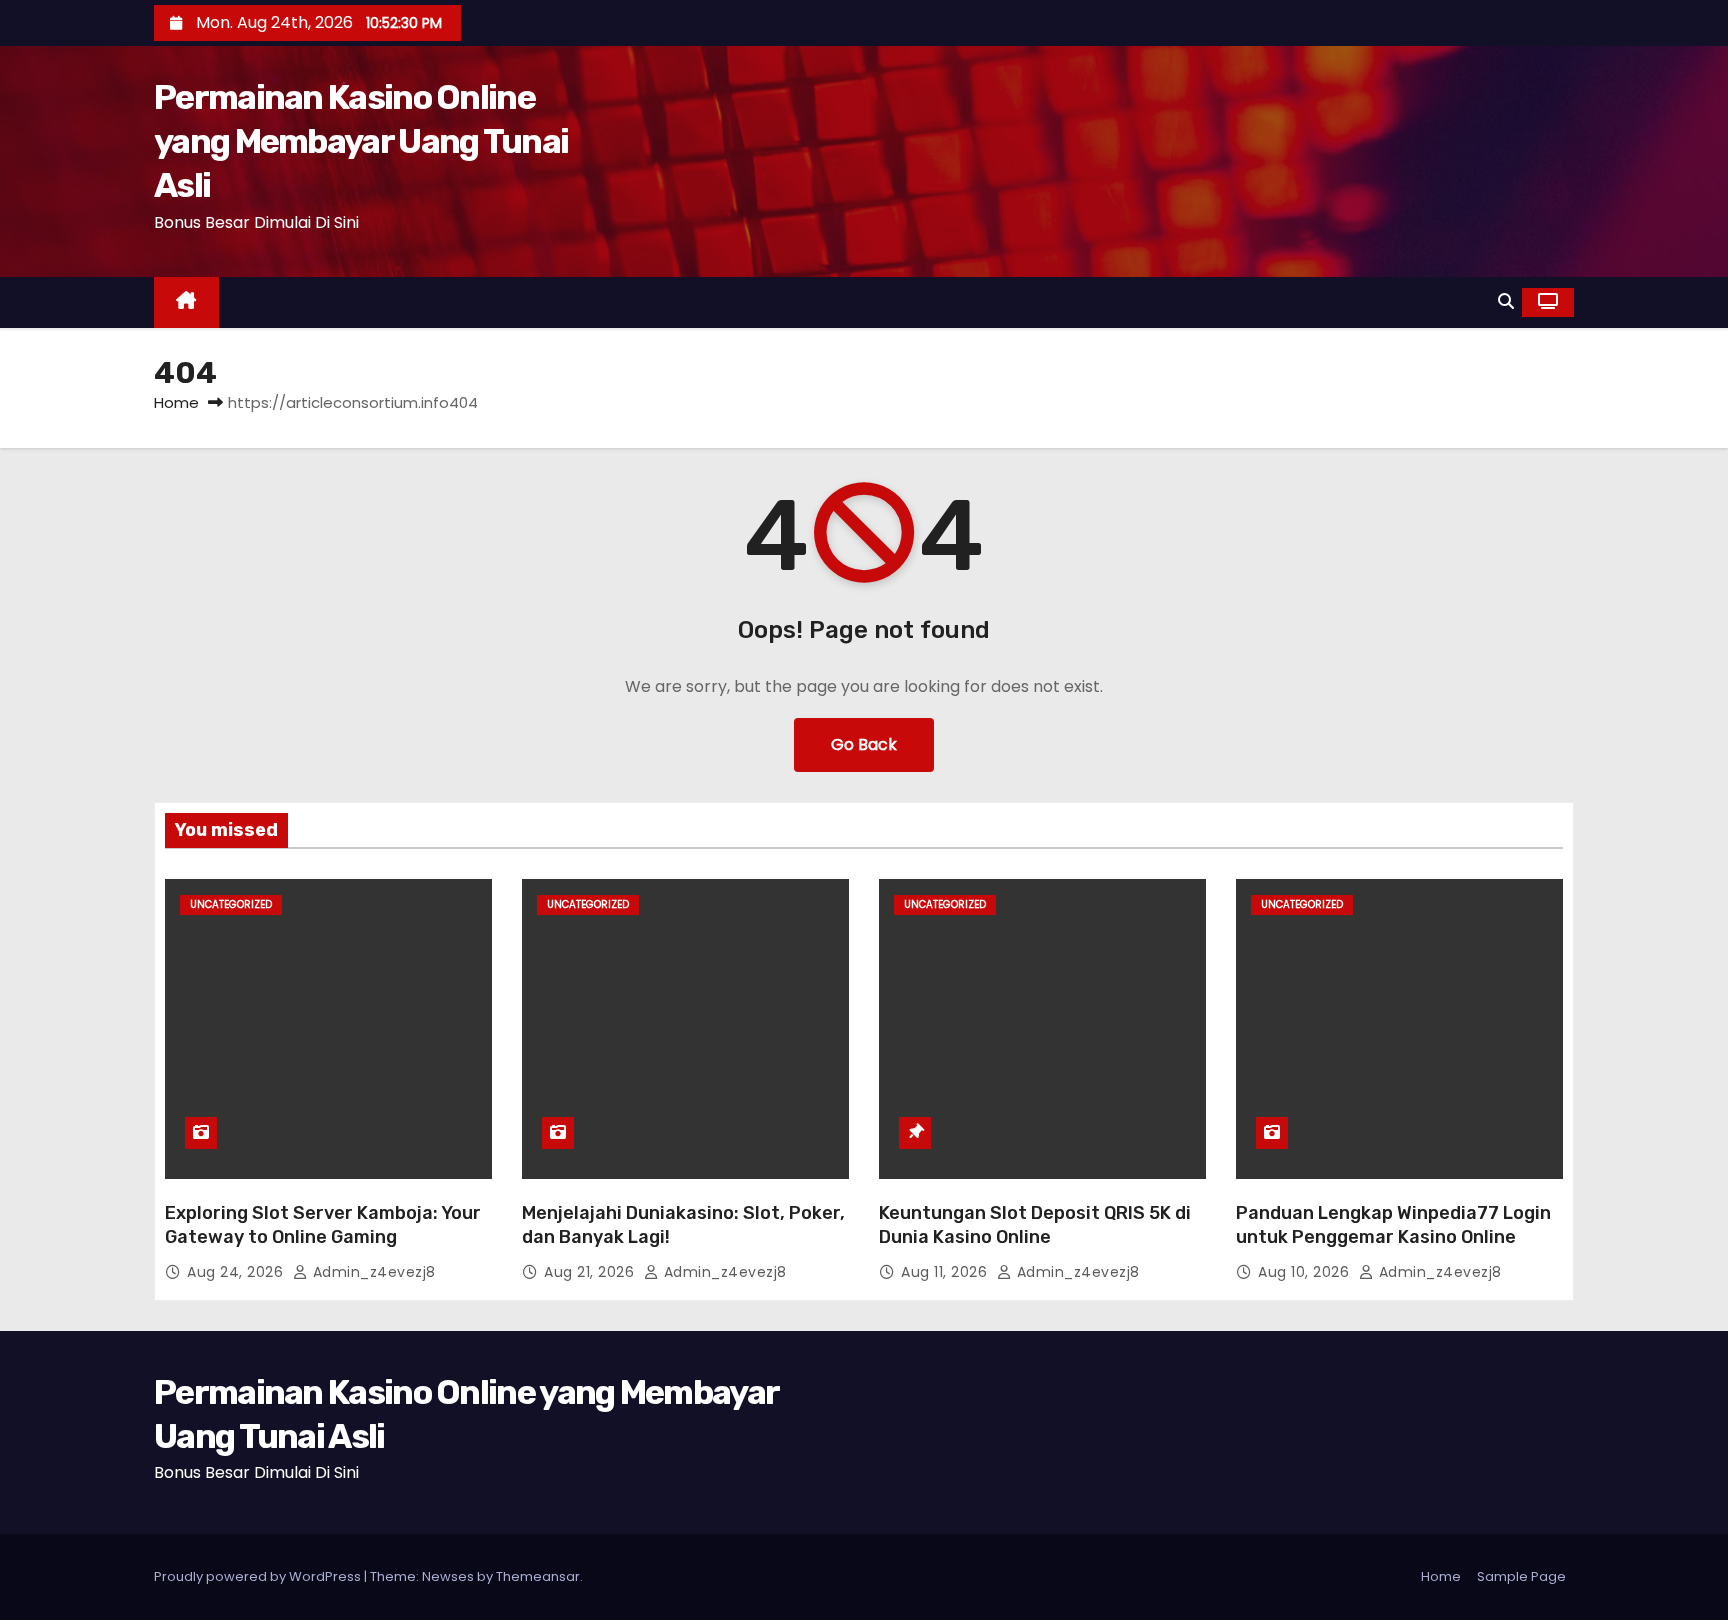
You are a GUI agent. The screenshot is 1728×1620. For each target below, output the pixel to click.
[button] (1506, 301)
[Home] (186, 302)
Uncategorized (231, 904)
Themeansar (538, 1576)
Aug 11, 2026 (946, 1272)
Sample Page (1521, 1576)
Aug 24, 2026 (237, 1272)
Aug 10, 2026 (1306, 1272)
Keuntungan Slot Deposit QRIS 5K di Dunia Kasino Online (1035, 1225)
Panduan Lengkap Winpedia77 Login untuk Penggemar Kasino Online (1393, 1225)
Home (176, 402)
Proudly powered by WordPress (259, 1576)
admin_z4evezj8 (372, 1272)
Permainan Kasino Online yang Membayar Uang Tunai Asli (361, 141)
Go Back (864, 744)
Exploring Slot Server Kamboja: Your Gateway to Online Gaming (323, 1225)
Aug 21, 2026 (591, 1272)
